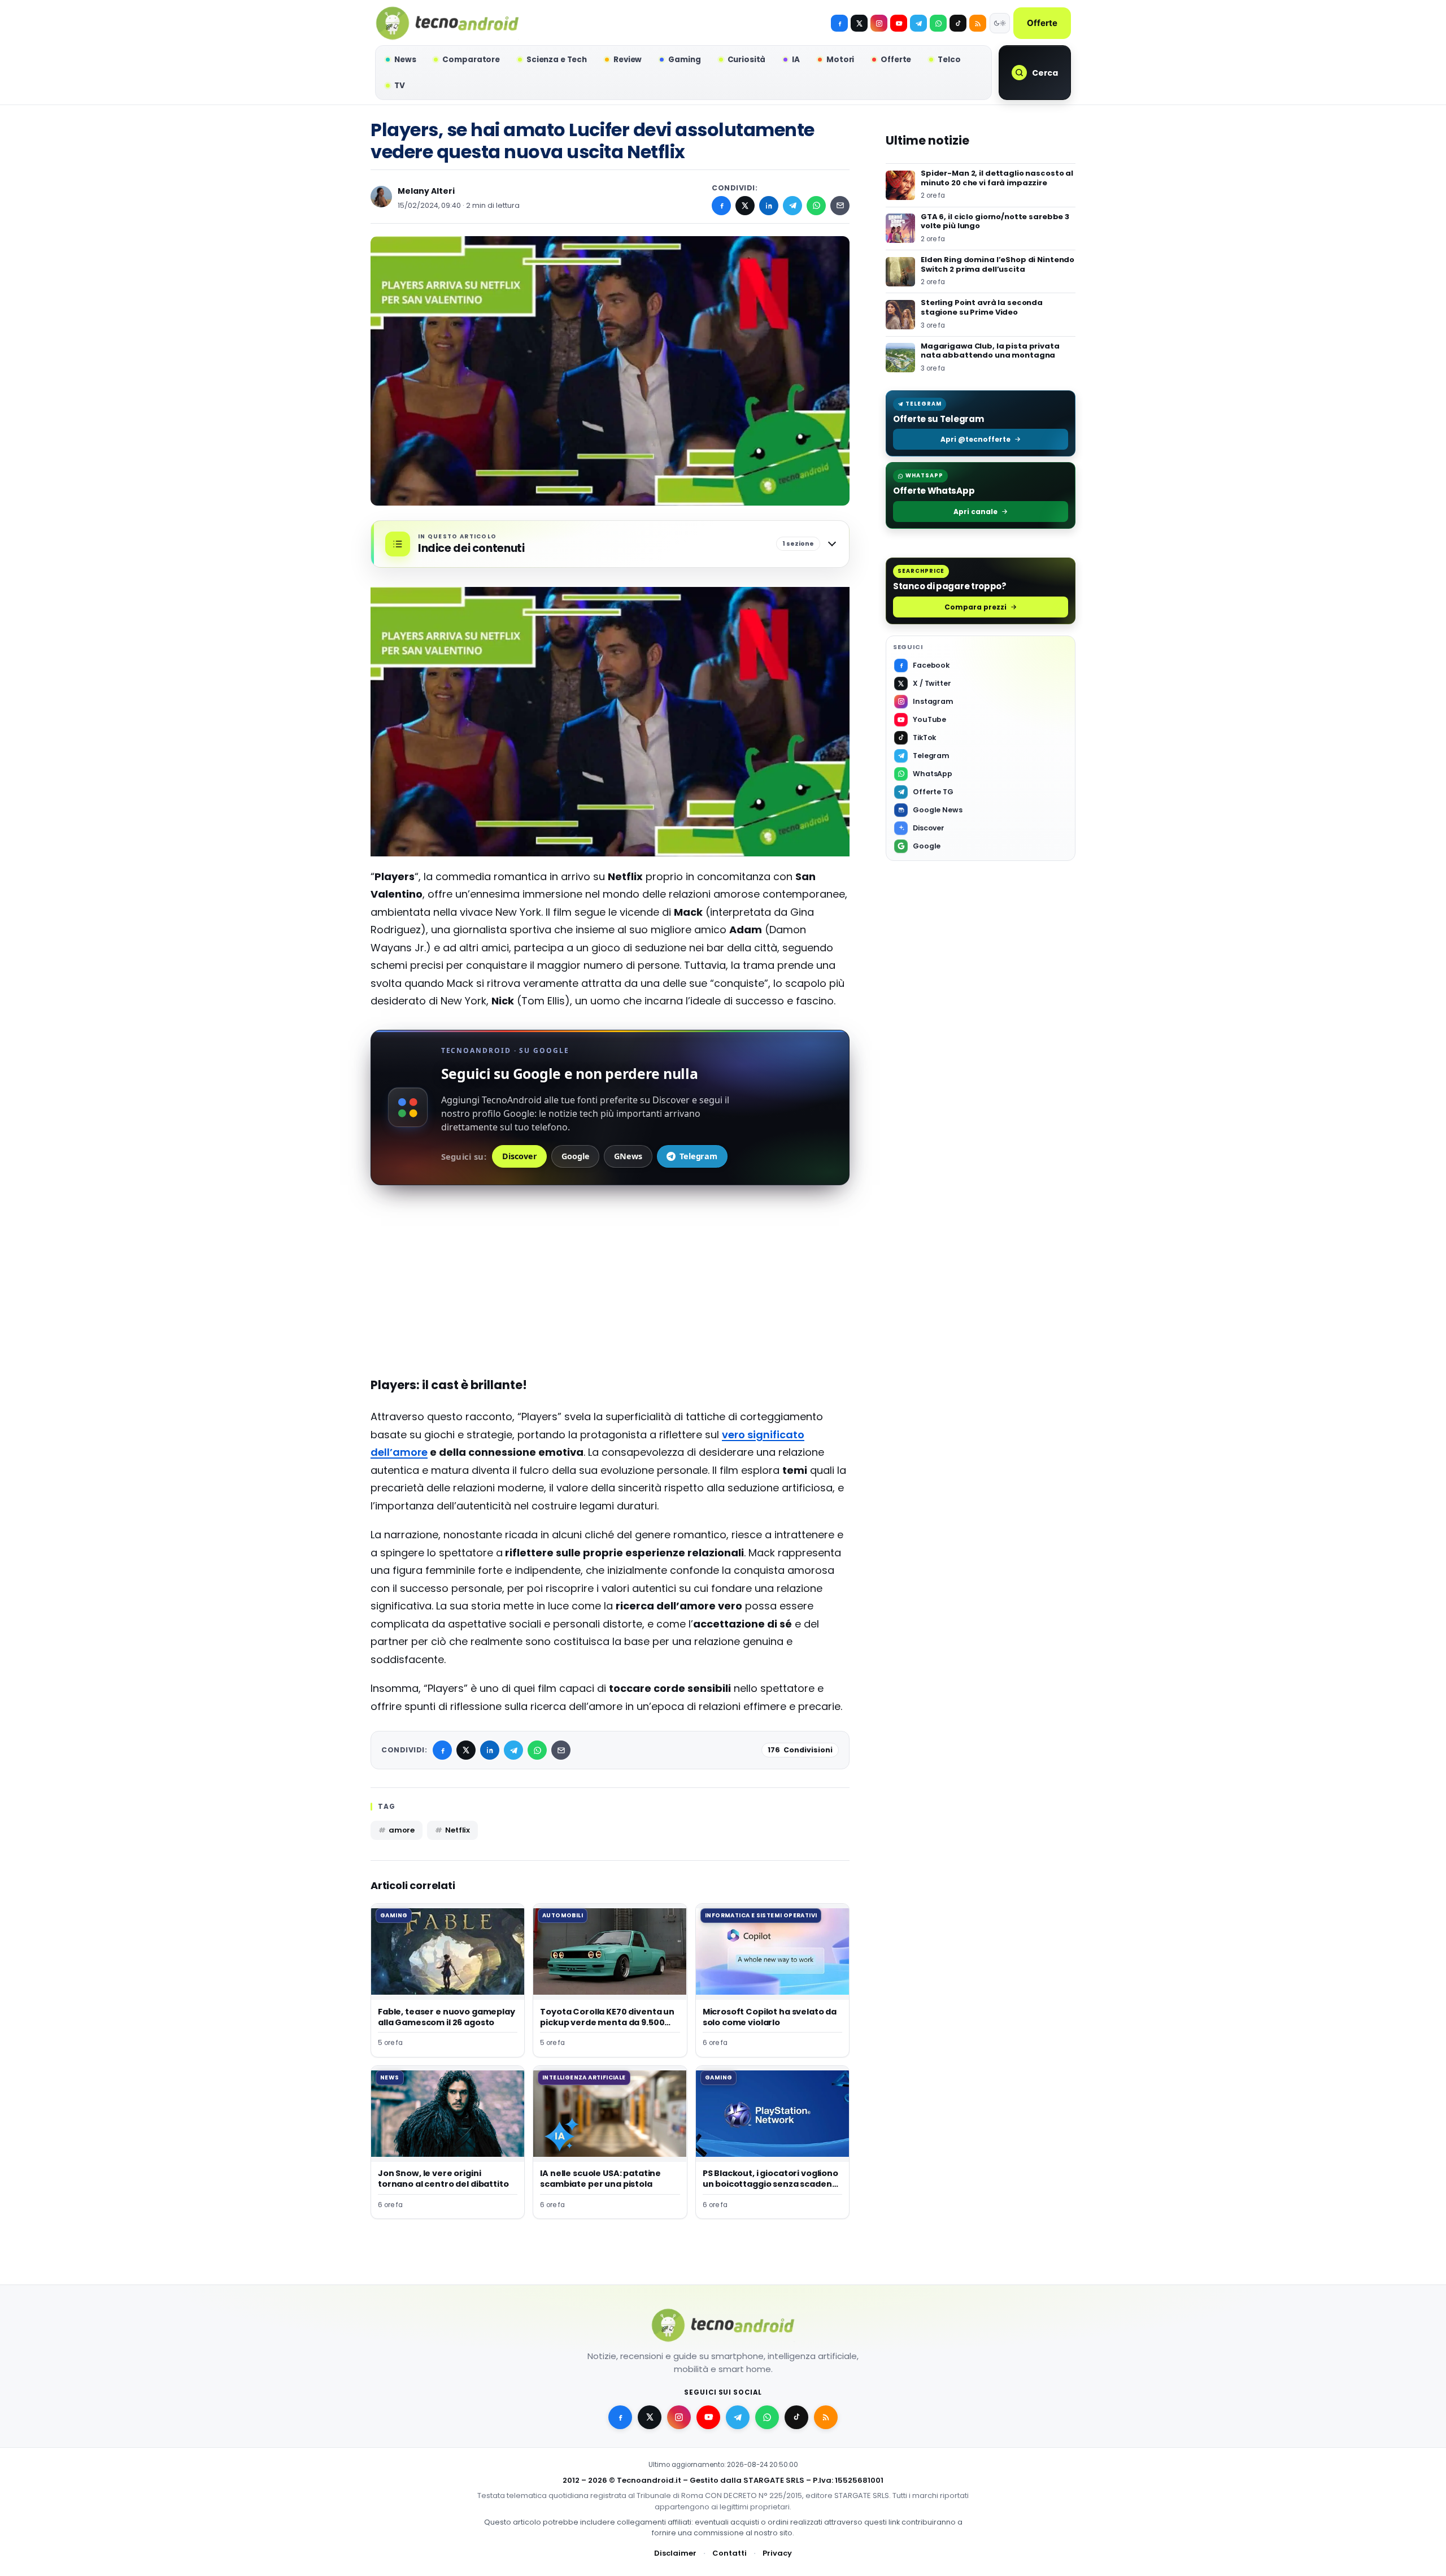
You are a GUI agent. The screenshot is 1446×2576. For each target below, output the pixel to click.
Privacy (777, 2553)
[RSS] (978, 23)
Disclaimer (675, 2553)
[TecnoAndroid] (447, 23)
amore (402, 1830)
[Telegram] (918, 23)
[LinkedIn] (769, 206)
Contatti (729, 2553)
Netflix (458, 1830)
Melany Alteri (426, 191)
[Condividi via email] (840, 206)
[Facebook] (839, 23)
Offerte (1042, 23)
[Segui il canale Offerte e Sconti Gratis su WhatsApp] (938, 23)
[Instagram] (879, 23)
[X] (859, 23)
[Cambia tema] (1000, 23)
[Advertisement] (610, 1284)
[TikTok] (958, 23)
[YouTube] (899, 23)
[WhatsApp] (816, 206)
